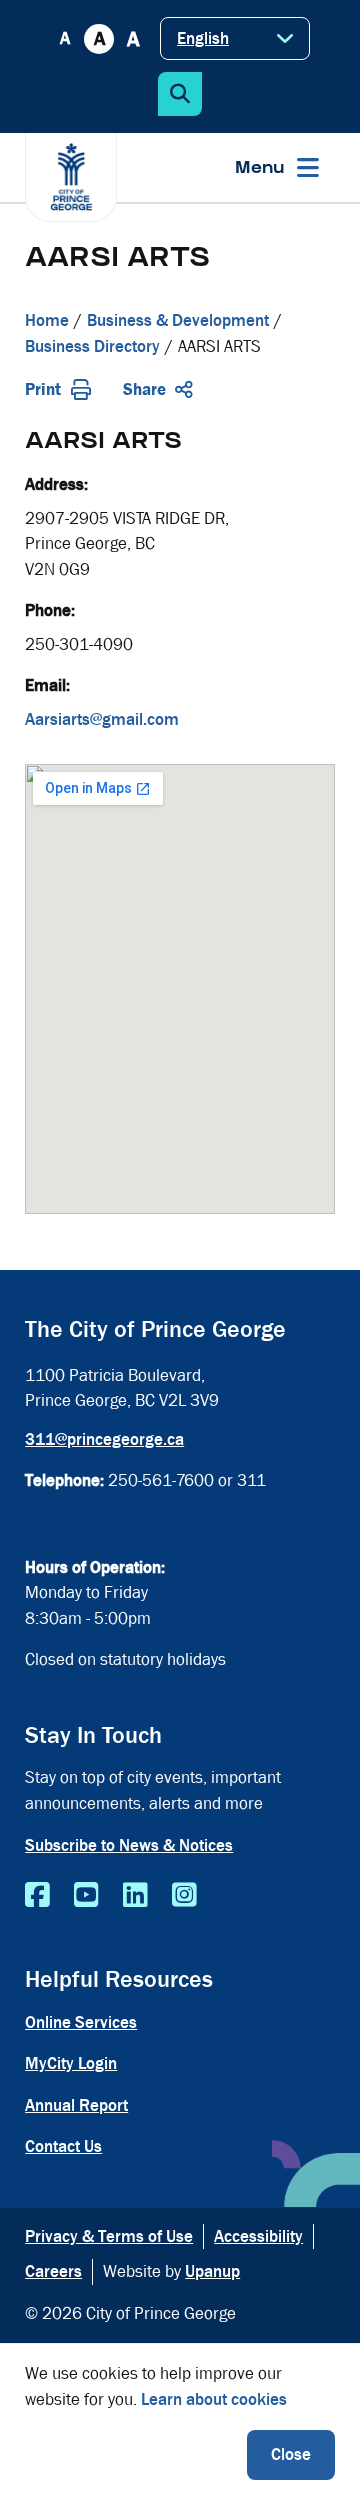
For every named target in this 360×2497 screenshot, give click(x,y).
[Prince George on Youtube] (86, 1896)
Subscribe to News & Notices (129, 1845)
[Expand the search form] (180, 94)
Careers (53, 2271)
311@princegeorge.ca (104, 1439)
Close (291, 2454)
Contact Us (63, 2146)
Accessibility (258, 2236)
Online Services (81, 2022)
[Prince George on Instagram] (184, 1896)
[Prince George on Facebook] (37, 1896)
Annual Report (76, 2105)
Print (43, 389)
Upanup (212, 2271)
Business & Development (178, 320)
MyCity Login (71, 2063)
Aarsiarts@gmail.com (102, 719)
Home (47, 320)
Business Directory (92, 346)
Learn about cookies (214, 2399)
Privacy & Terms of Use (109, 2236)
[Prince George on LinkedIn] (135, 1896)
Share (144, 389)
